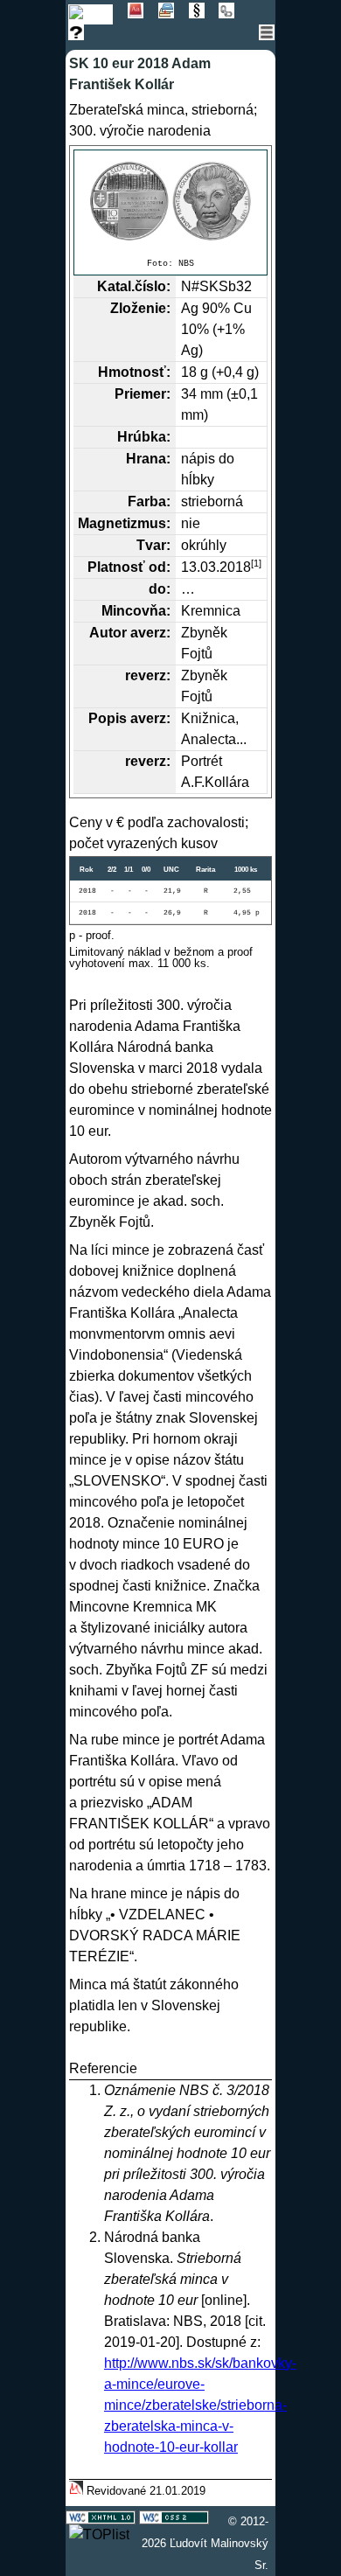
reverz (146, 675)
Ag (190, 308)
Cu (243, 308)
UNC (171, 870)
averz (148, 633)
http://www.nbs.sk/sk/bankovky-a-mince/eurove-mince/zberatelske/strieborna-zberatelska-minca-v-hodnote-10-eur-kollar (200, 2405)
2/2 (112, 870)
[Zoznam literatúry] (174, 14)
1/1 (129, 870)
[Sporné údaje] (82, 35)
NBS (186, 264)
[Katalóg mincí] (98, 14)
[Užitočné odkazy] (232, 14)
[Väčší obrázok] (171, 201)
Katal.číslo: (134, 286)
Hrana (146, 459)
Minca (88, 1984)
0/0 (146, 870)
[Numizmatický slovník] (143, 14)
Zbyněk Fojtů (110, 1222)
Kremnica (211, 611)
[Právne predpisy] (204, 14)
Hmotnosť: (134, 372)
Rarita (205, 870)
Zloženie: (140, 308)
